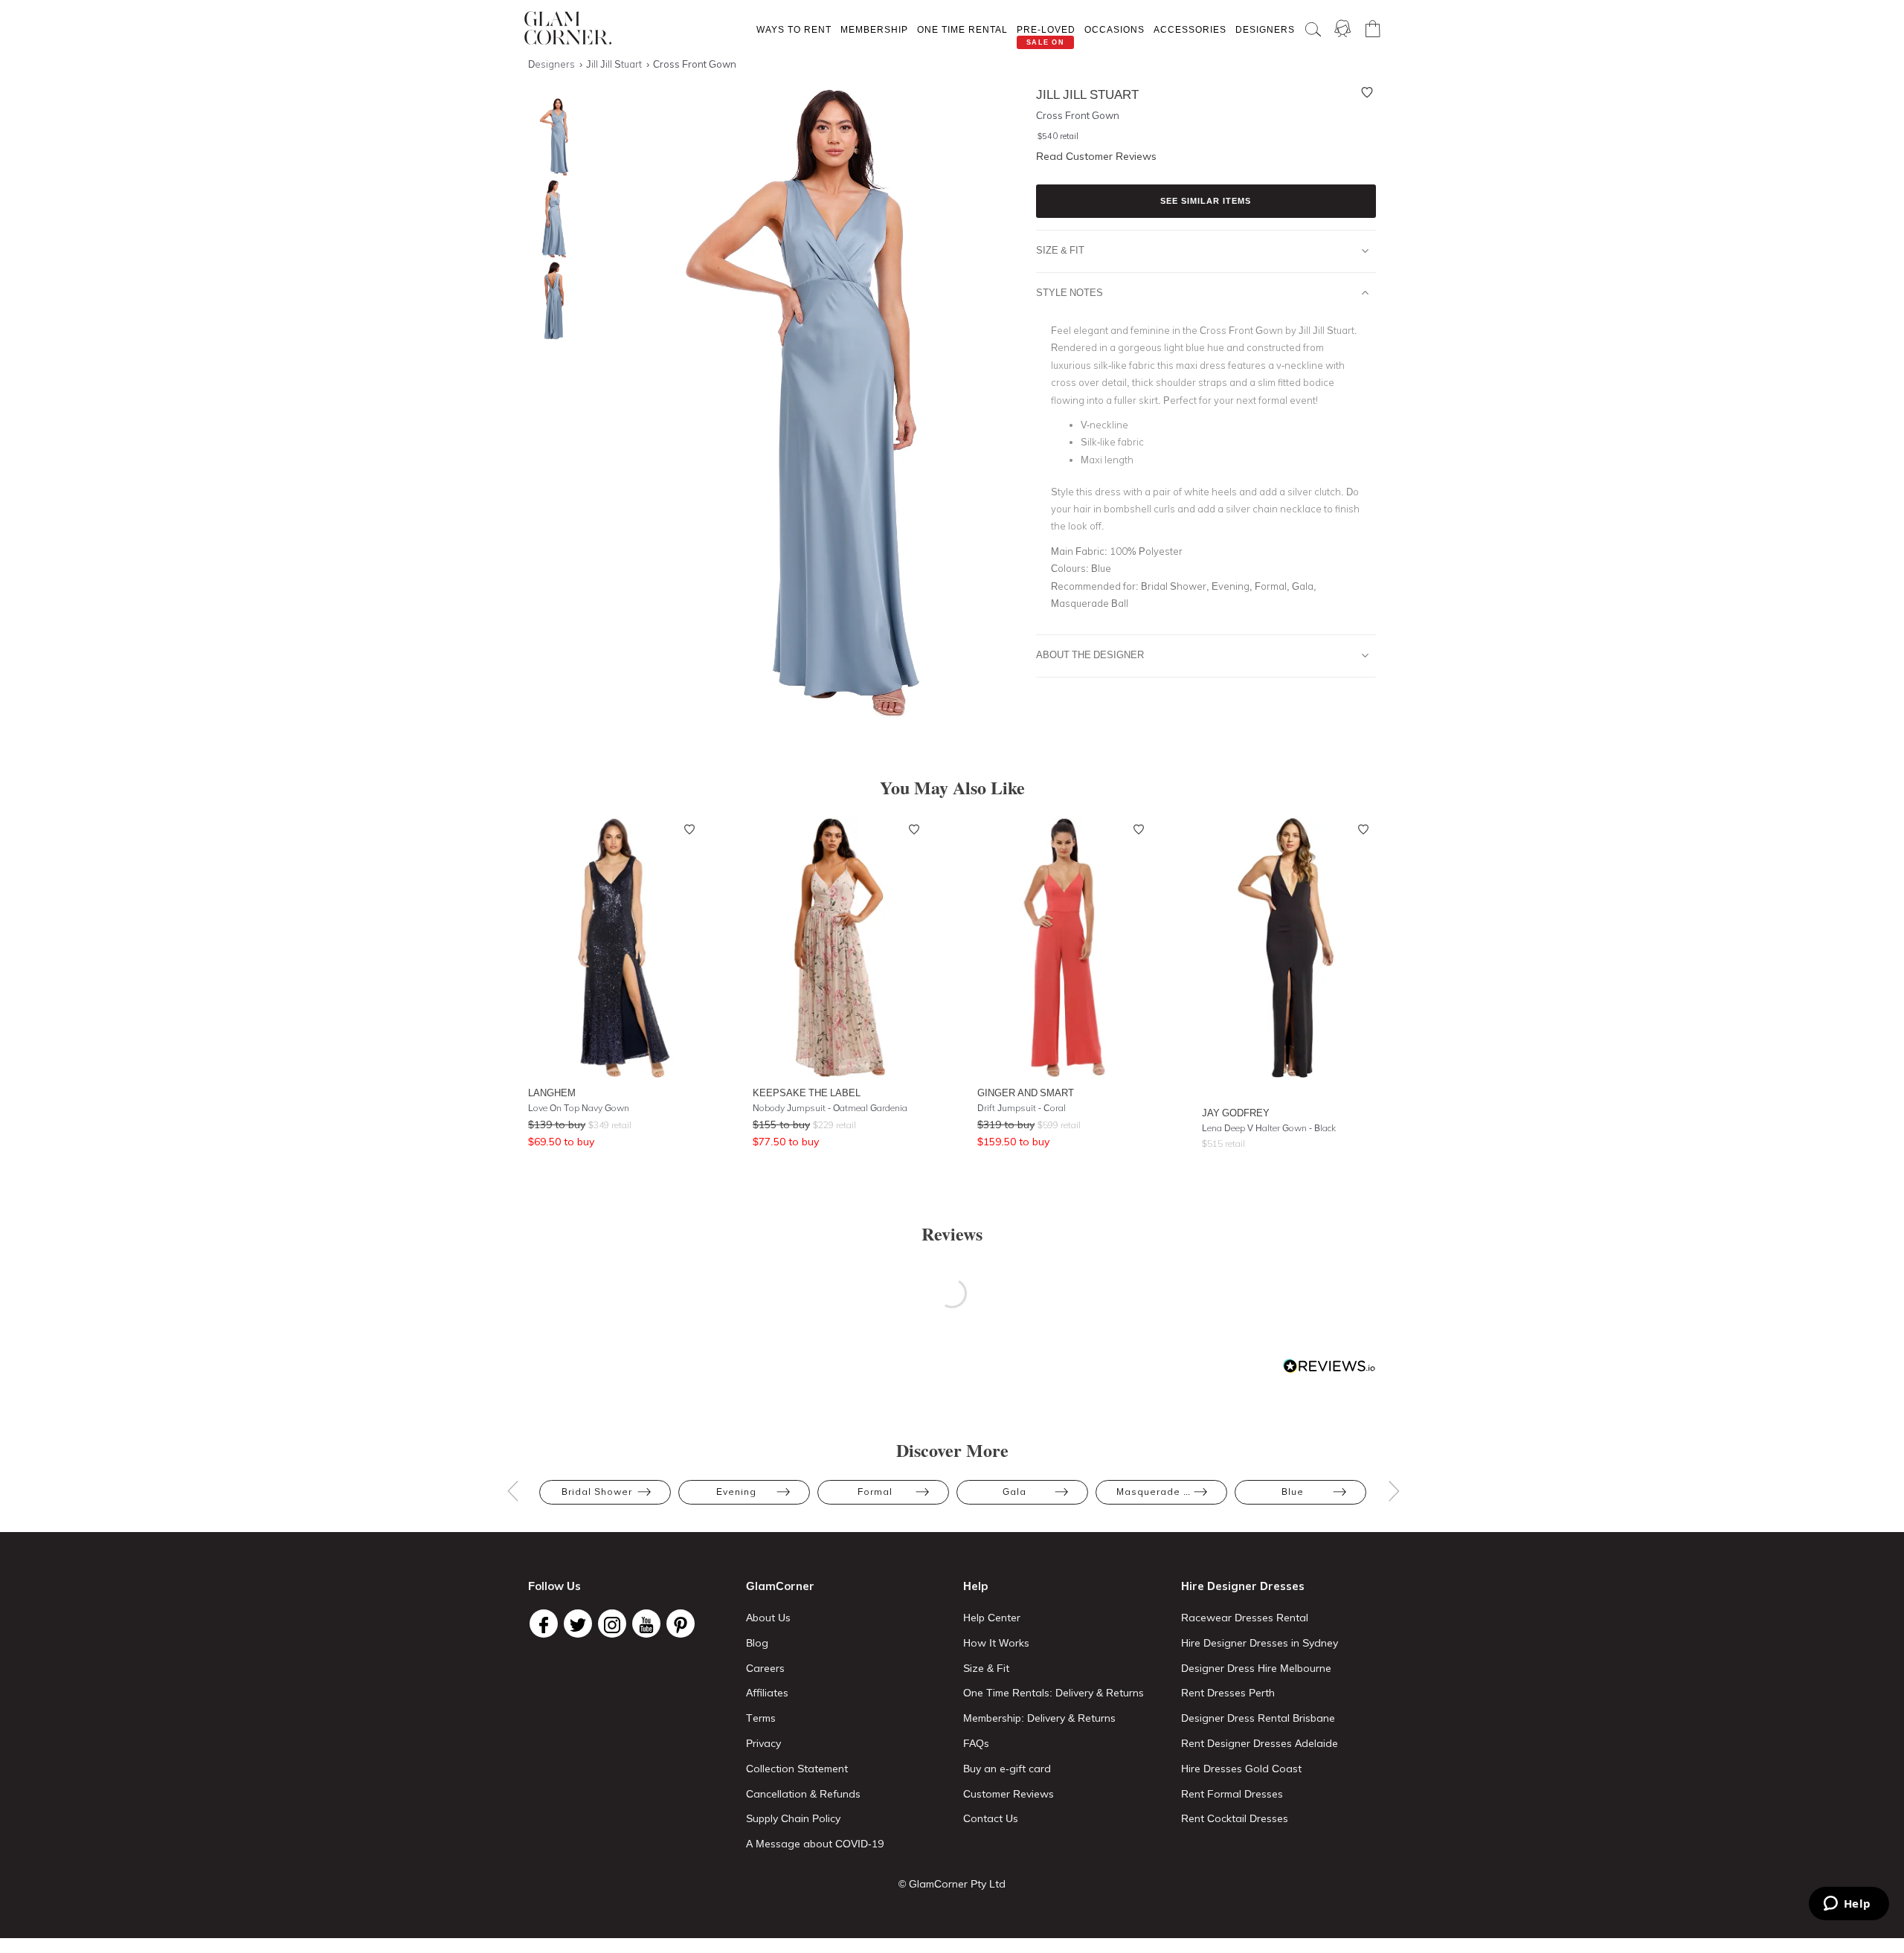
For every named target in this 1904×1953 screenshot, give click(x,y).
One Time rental (962, 29)
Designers (1265, 29)
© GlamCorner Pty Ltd (952, 1884)
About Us (768, 1618)
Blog (757, 1643)
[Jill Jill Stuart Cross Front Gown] (550, 137)
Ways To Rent (794, 29)
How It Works (996, 1643)
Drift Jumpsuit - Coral (1022, 1108)
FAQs (976, 1743)
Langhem (552, 1093)
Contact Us (991, 1818)
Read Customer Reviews (1096, 156)
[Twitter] (578, 1624)
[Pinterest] (681, 1624)
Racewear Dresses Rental (1245, 1618)
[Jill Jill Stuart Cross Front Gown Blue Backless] (550, 301)
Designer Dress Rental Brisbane (1258, 1718)
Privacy (763, 1743)
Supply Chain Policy (793, 1818)
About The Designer (1090, 654)
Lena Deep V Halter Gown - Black (1269, 1128)
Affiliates (767, 1693)
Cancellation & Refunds (803, 1794)
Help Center (992, 1618)
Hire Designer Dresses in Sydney (1260, 1643)
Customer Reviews (1009, 1794)
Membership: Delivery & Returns (1039, 1718)
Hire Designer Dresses (1243, 1586)
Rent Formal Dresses (1232, 1794)
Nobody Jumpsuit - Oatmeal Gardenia (830, 1108)
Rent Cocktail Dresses (1235, 1818)
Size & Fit (1060, 250)
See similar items (1206, 201)
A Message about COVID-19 (815, 1844)
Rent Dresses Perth (1228, 1693)
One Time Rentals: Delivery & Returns (1054, 1693)
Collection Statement (797, 1769)
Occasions (1115, 29)
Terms (761, 1718)
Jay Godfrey (1236, 1113)
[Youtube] (646, 1624)
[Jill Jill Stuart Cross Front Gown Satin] (550, 219)
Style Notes (1070, 292)
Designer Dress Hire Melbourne (1256, 1668)
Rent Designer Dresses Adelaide (1260, 1743)
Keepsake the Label (807, 1093)
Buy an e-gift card (1007, 1769)
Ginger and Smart (1026, 1093)
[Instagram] (612, 1624)
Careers (765, 1668)
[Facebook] (544, 1624)
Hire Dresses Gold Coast (1241, 1769)
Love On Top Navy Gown (579, 1108)
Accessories (1190, 29)
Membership (874, 29)
